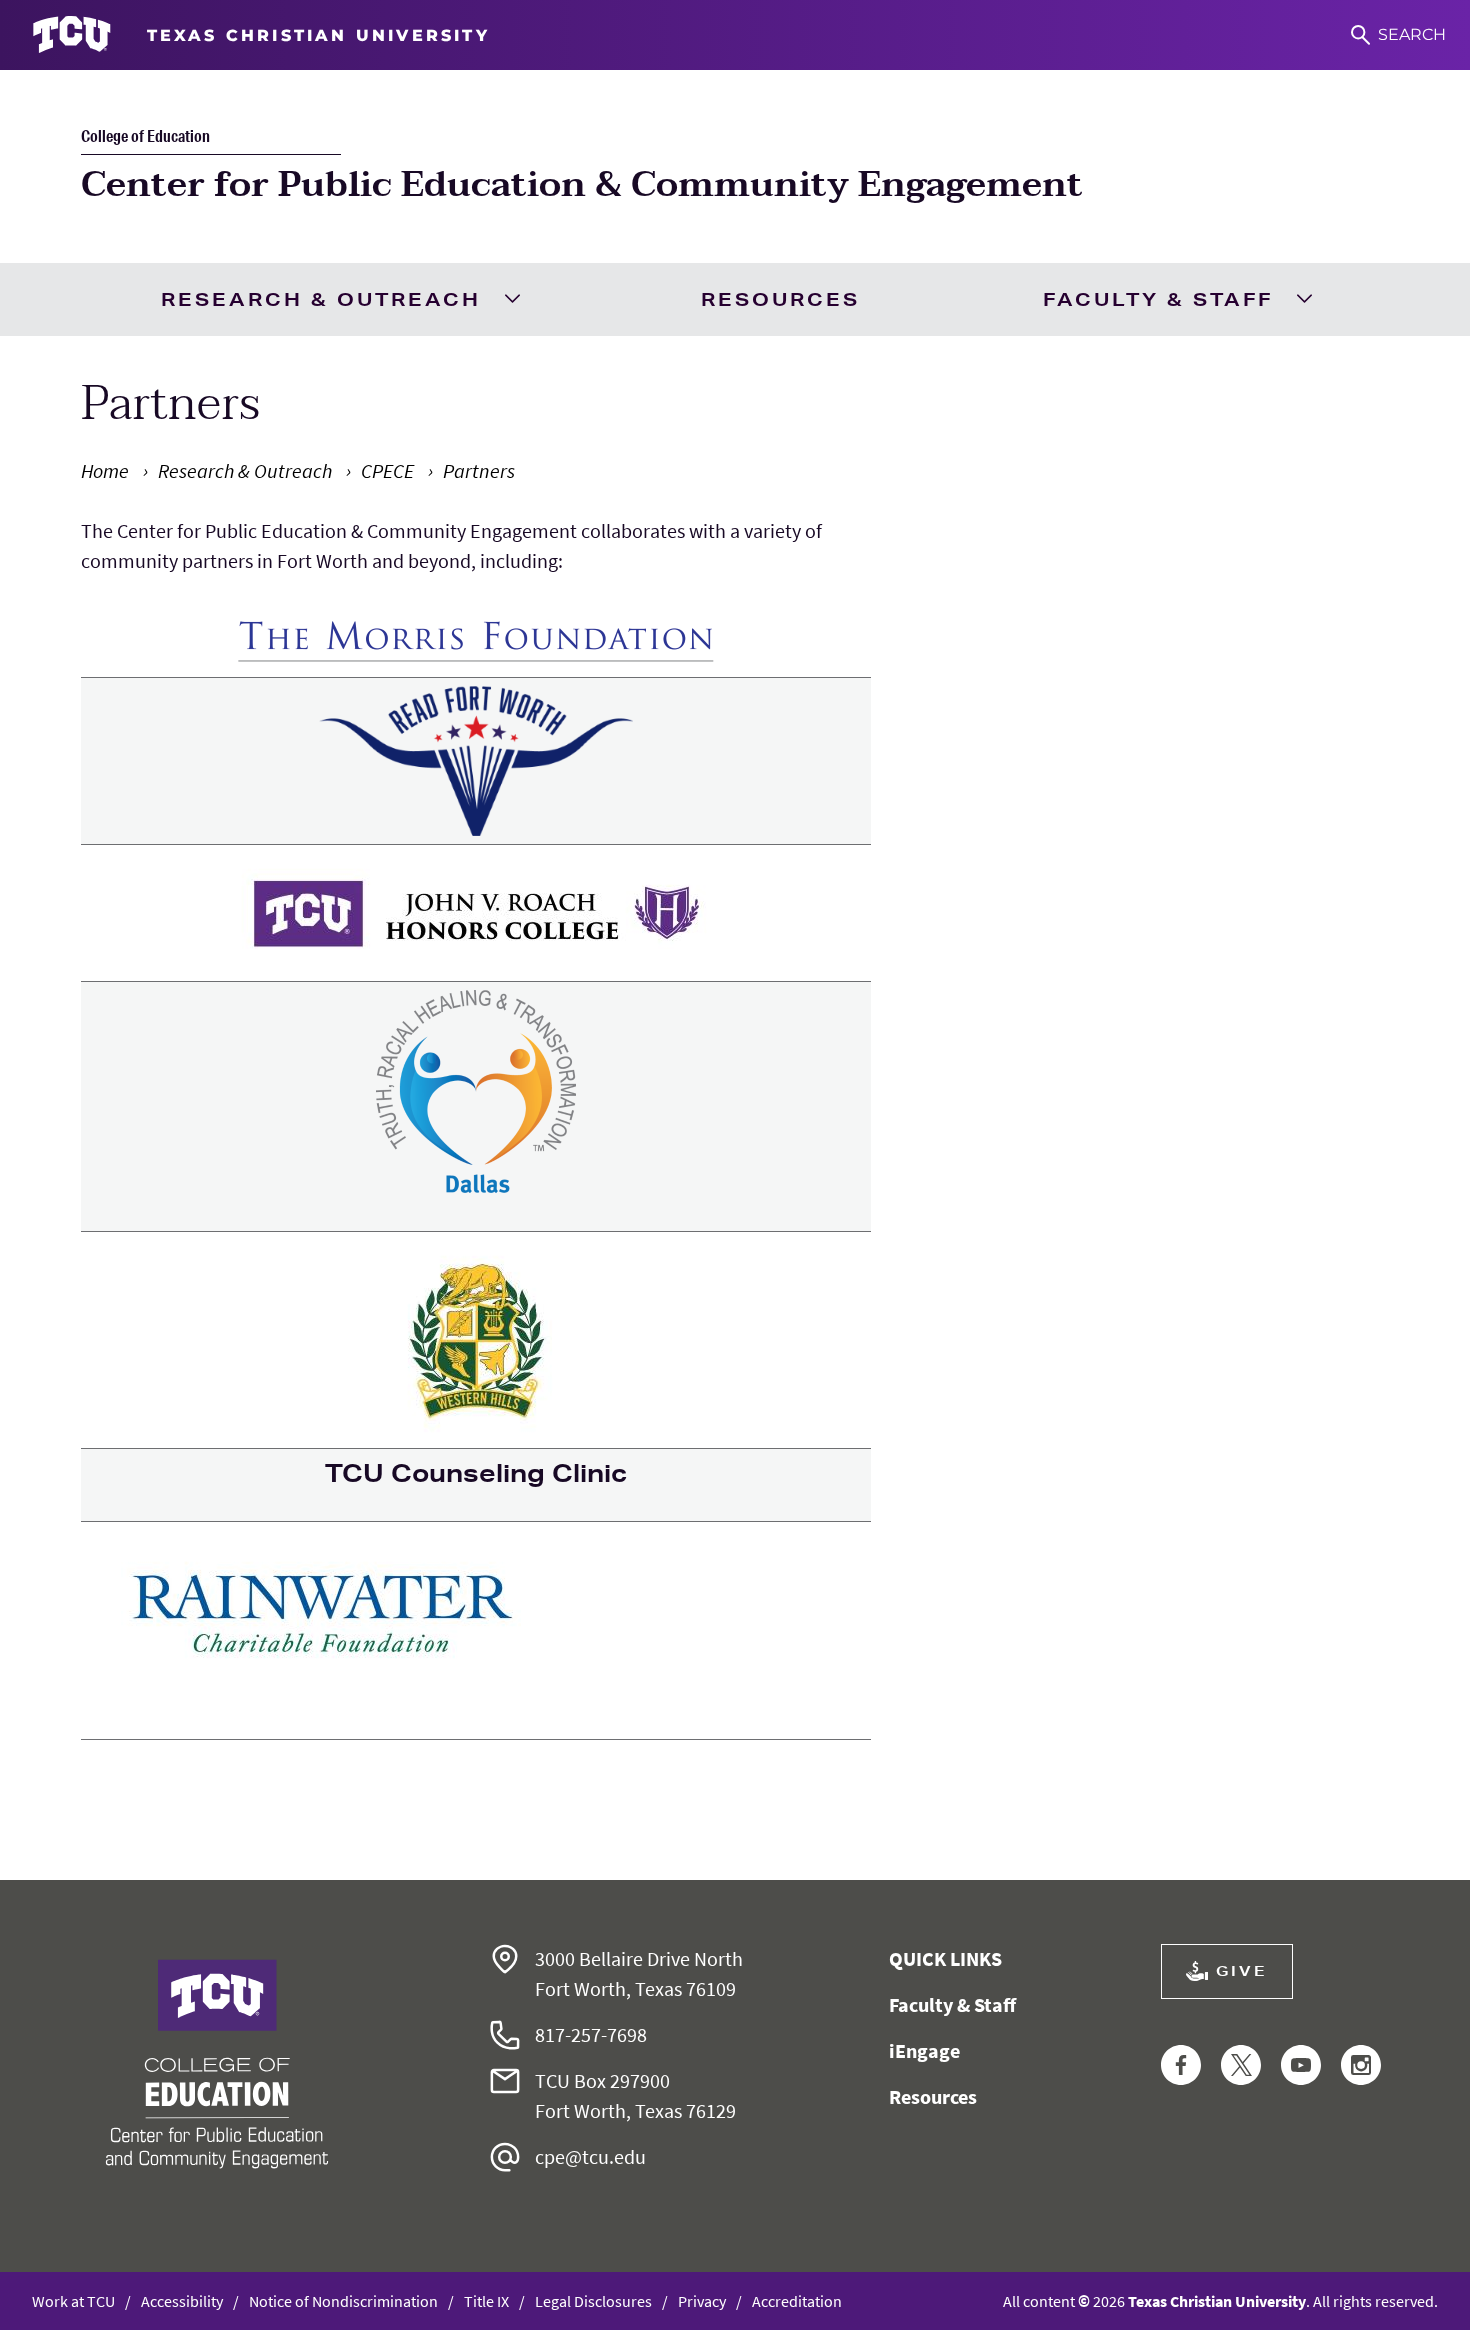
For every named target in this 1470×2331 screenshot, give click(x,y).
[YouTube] (1301, 2066)
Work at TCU (73, 2301)
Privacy (702, 2301)
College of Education (145, 135)
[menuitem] (339, 299)
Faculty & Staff (1158, 299)
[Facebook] (1181, 2066)
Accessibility (182, 2301)
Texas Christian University (1217, 2301)
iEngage (924, 2050)
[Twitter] (1241, 2066)
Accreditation (797, 2301)
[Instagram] (1361, 2066)
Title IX (486, 2301)
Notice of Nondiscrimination (343, 2301)
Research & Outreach (321, 299)
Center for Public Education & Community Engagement (582, 184)
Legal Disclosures (593, 2301)
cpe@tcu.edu (590, 2156)
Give (1242, 1971)
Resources (780, 299)
